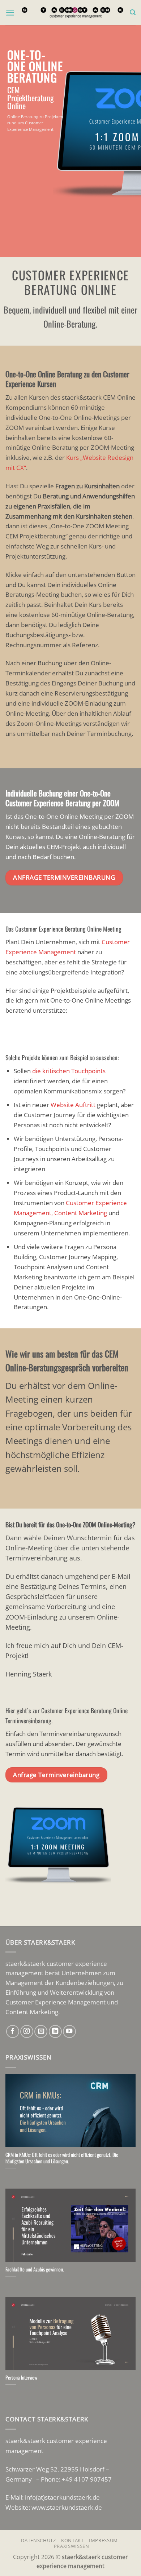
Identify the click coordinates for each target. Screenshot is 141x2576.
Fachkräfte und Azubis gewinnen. (35, 2269)
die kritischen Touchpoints (69, 1071)
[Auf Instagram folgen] (27, 2031)
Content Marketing (81, 1213)
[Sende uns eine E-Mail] (41, 2031)
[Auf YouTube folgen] (69, 2031)
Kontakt (72, 2540)
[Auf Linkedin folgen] (55, 2031)
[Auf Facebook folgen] (13, 2031)
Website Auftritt (73, 1105)
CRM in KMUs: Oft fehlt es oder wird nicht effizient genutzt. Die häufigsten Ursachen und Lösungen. (62, 2158)
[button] (10, 13)
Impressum (103, 2540)
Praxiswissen (72, 2546)
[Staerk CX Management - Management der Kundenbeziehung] (72, 12)
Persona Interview (21, 2377)
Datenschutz (38, 2540)
